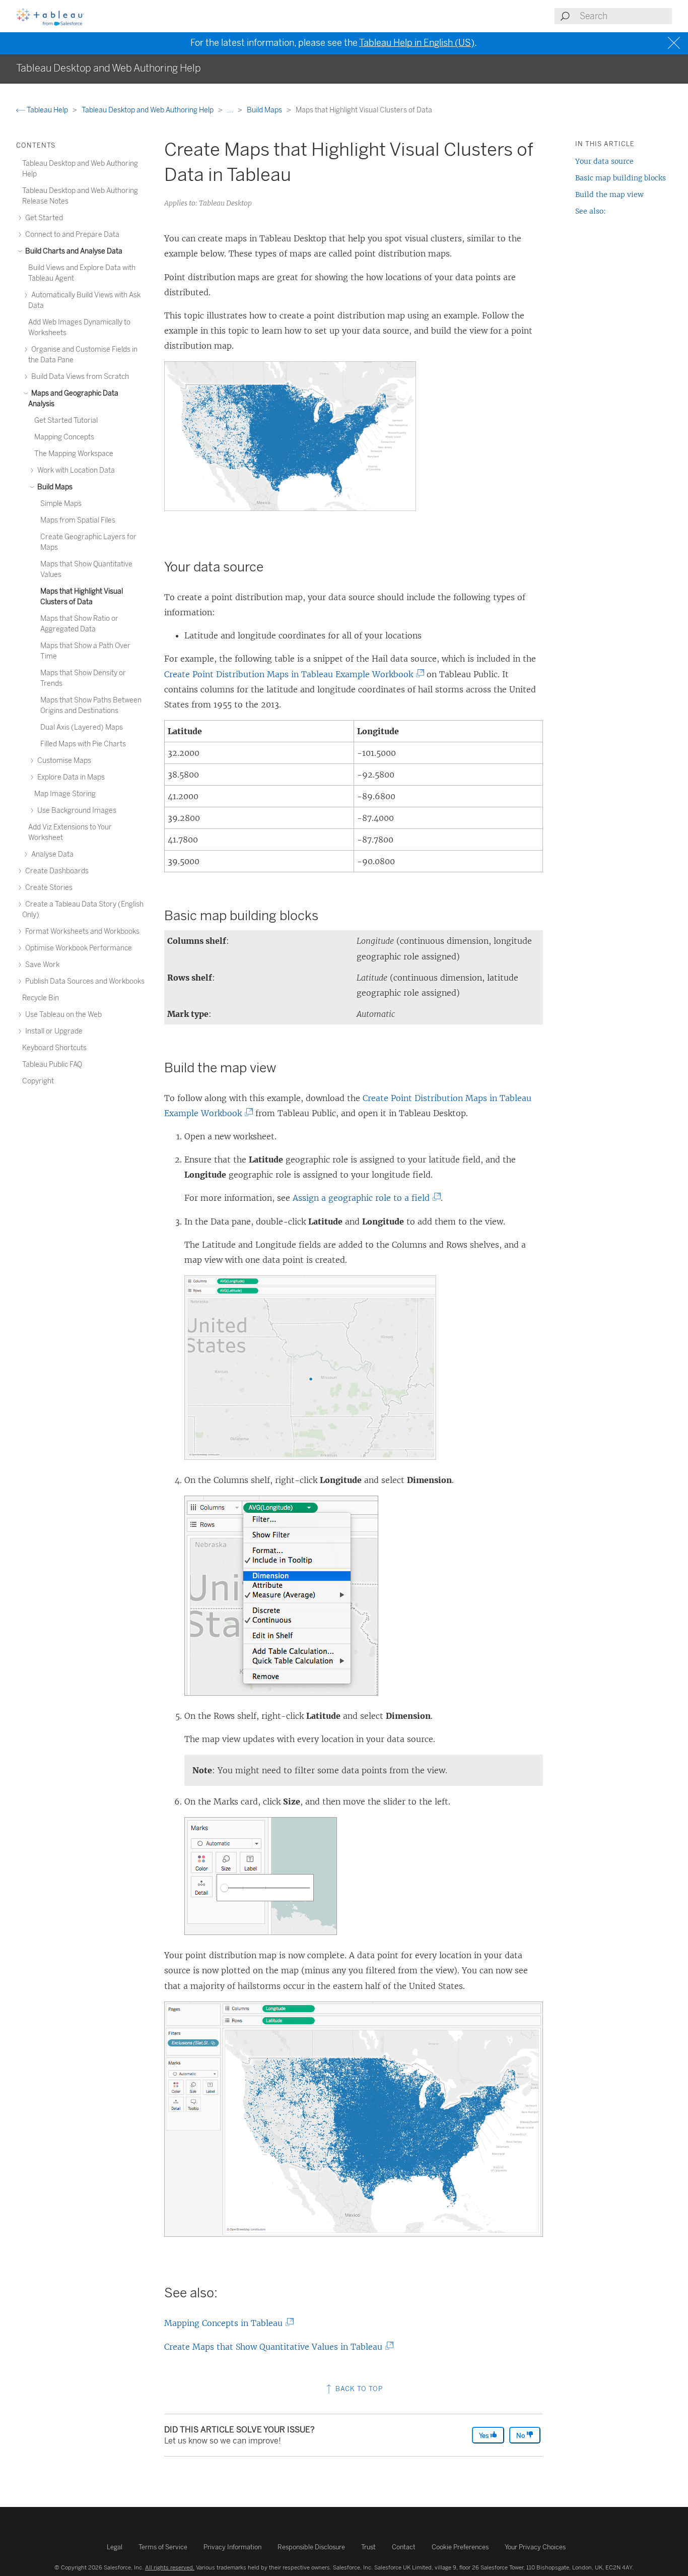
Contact (404, 2547)
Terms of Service (163, 2547)
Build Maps (265, 110)
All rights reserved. (170, 2567)
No (521, 2436)
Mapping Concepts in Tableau (226, 2323)
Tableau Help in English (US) (417, 43)
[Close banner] (675, 43)
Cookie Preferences (460, 2547)
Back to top (358, 2389)
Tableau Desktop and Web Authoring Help (148, 110)
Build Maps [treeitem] (54, 487)
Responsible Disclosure (311, 2547)
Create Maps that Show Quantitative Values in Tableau (276, 2347)
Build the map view (609, 195)
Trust (368, 2547)
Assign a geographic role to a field (364, 1198)
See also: (591, 211)
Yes (485, 2436)
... (231, 110)
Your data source (604, 161)
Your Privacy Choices (535, 2547)
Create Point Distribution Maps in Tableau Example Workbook (292, 674)
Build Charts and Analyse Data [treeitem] (73, 251)
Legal (115, 2547)
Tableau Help (47, 110)
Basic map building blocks (621, 178)
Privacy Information (232, 2547)
